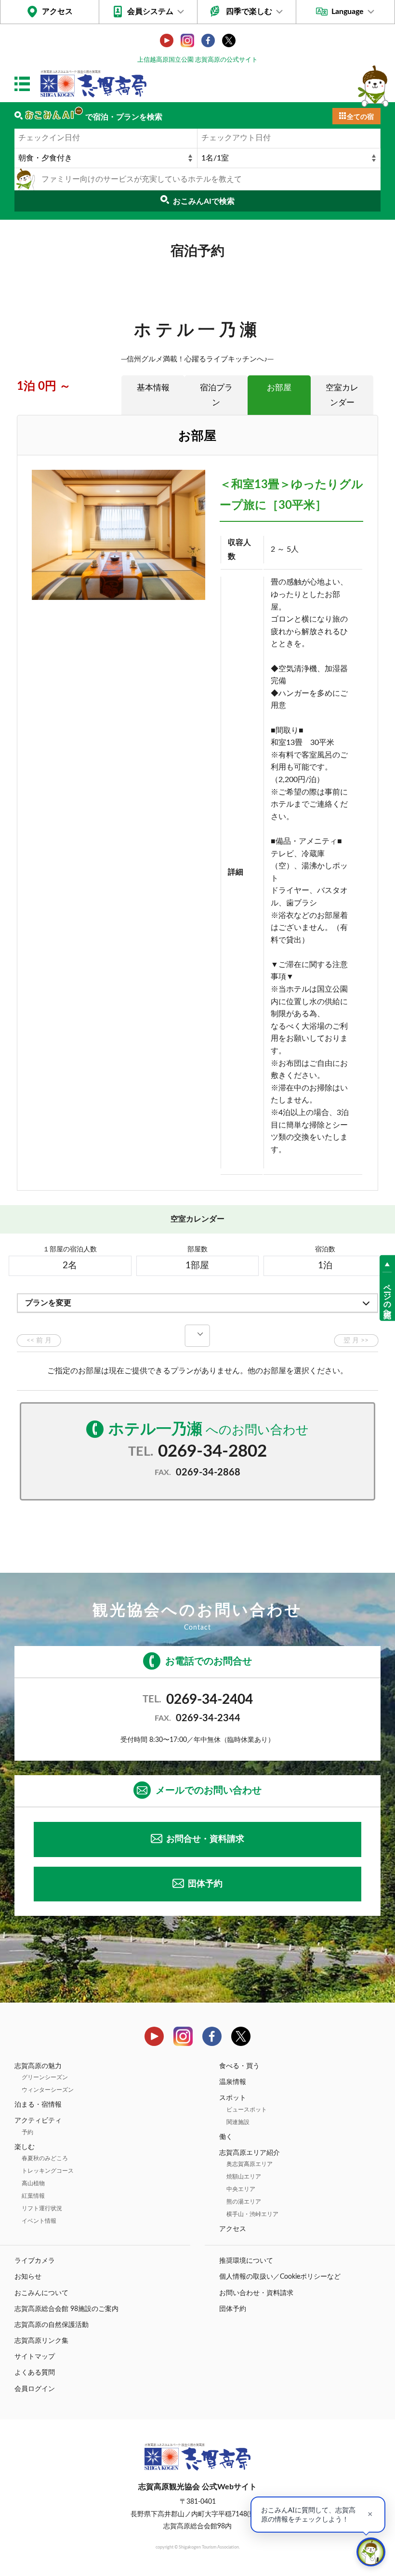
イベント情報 (39, 2221)
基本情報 (153, 388)
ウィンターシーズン (48, 2090)
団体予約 (205, 1884)
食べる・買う (239, 2066)
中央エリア (241, 2189)
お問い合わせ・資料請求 (256, 2293)
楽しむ (25, 2147)
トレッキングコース (48, 2171)
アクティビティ (38, 2121)
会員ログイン (35, 2389)
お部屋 (279, 388)
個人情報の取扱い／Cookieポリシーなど (280, 2277)
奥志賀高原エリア (250, 2164)
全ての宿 (360, 117)
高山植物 (33, 2183)
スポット (233, 2098)
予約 (27, 2132)
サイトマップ (35, 2357)
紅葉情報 (33, 2196)
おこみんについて (41, 2293)
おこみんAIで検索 (204, 201)
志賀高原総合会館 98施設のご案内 (66, 2309)
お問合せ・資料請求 (205, 1839)
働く (226, 2137)
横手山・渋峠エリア (252, 2214)
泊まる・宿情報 (38, 2105)
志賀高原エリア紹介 (250, 2153)
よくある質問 (35, 2373)
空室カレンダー (342, 395)
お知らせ (28, 2277)
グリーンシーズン (45, 2077)
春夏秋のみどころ (45, 2158)
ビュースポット (247, 2110)
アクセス (57, 12)
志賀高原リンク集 (41, 2341)
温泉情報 (233, 2082)
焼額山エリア (244, 2177)
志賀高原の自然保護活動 (52, 2325)
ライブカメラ (35, 2261)
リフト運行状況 (42, 2208)
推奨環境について (246, 2261)
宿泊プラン (216, 395)
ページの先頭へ (387, 1297)
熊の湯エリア (244, 2202)
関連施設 (238, 2122)
